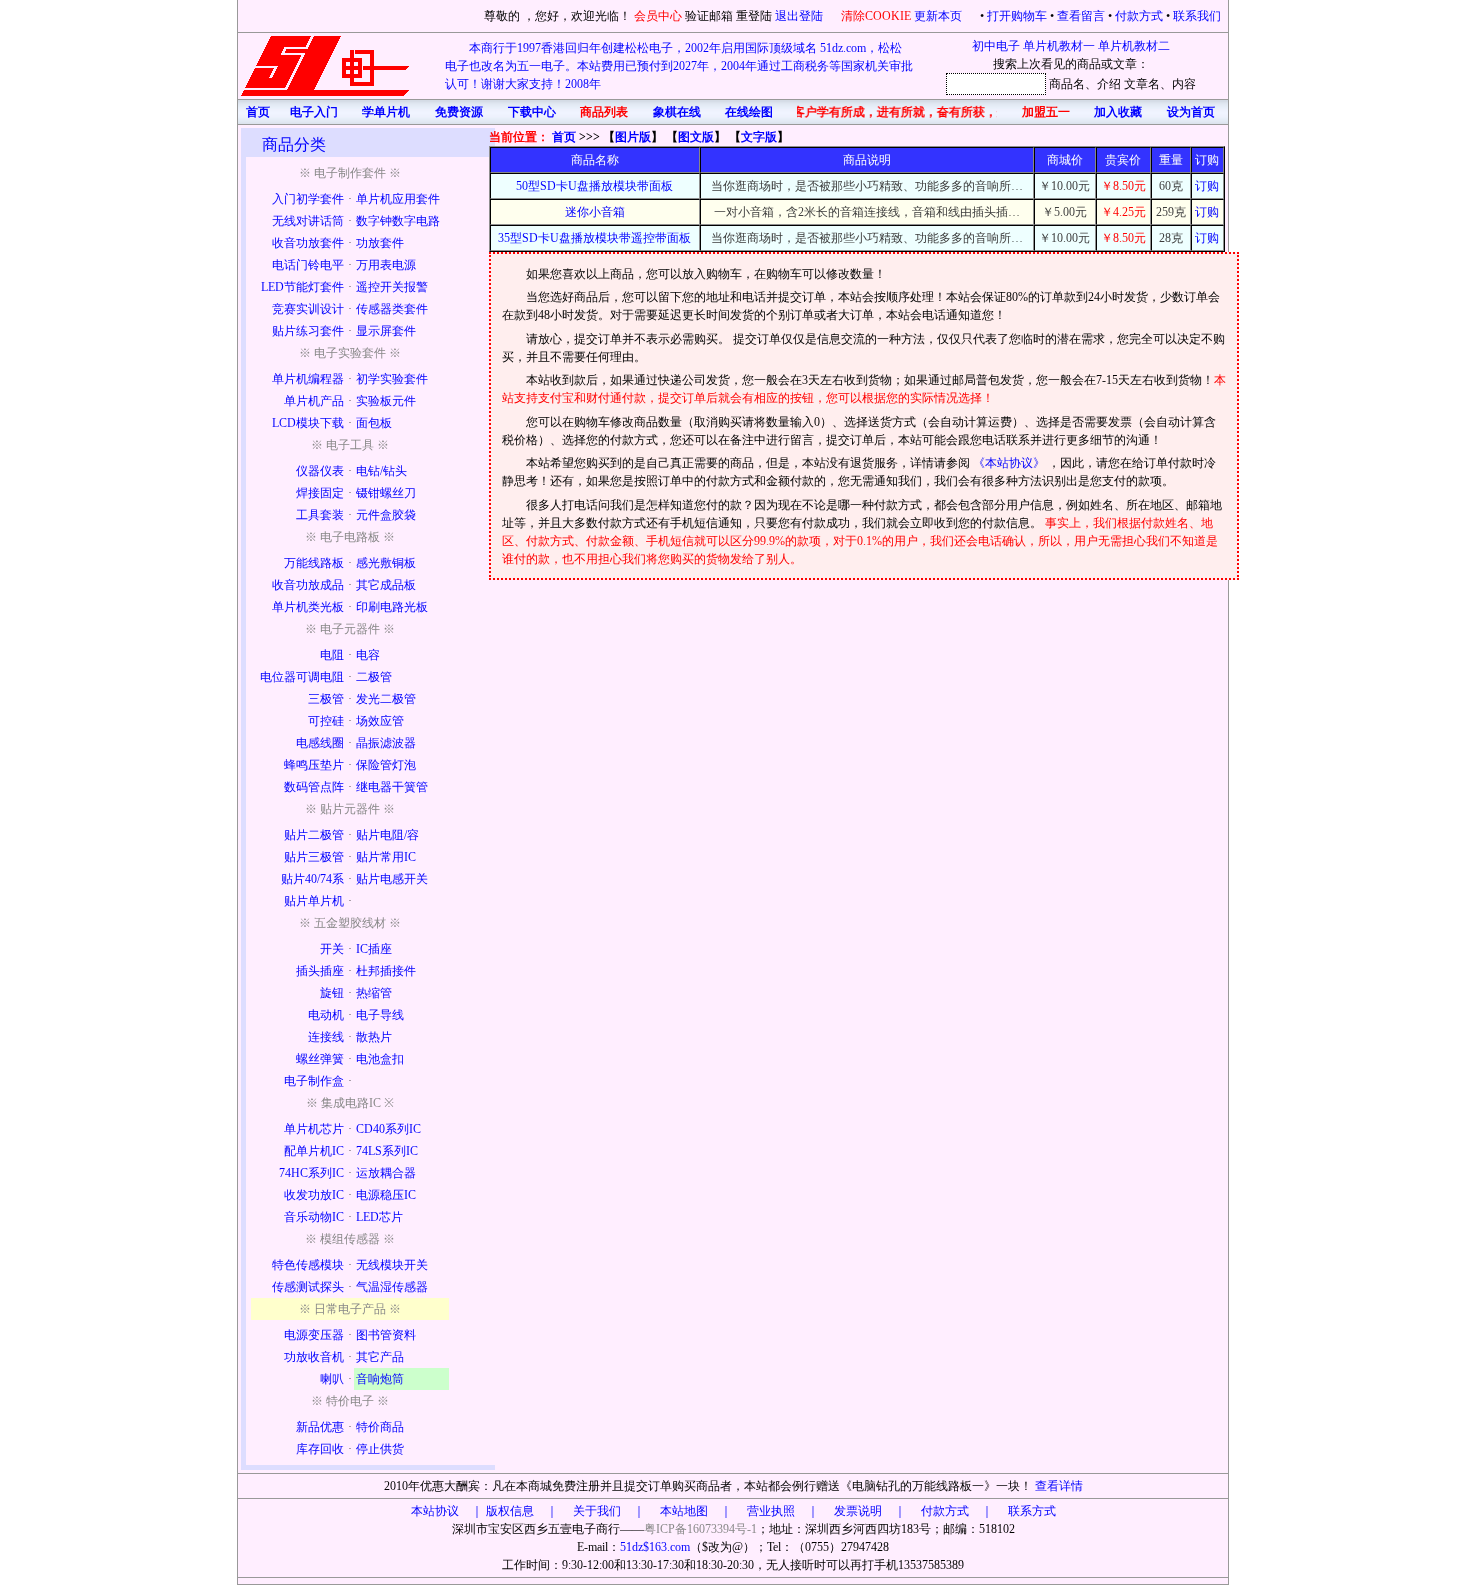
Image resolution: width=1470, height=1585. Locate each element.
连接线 (326, 1037)
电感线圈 (320, 743)
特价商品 (380, 1427)
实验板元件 (386, 401)
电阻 (332, 655)
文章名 (1142, 84)
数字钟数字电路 (398, 221)
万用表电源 (386, 265)
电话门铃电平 (308, 265)
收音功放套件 (308, 243)
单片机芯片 (314, 1129)
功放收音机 (314, 1357)
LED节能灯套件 (302, 287)
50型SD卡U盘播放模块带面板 (594, 186)
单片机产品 (314, 401)
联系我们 (1197, 16)
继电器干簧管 (392, 787)
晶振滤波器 (386, 743)
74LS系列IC (387, 1151)
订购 (1207, 186)
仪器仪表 (320, 471)
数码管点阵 (314, 787)
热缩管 (374, 993)
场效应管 (380, 721)
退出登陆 (800, 16)
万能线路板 (314, 563)
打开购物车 (1017, 16)
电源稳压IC (386, 1195)
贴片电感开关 (392, 879)
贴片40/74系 (312, 879)
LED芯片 (379, 1217)
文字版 (759, 137)
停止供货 (380, 1449)
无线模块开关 (392, 1265)
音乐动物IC (314, 1217)
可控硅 (326, 721)
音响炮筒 (380, 1379)
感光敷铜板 (386, 563)
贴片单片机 (314, 901)
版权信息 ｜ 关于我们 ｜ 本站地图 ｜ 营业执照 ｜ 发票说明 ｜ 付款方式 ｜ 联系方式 (771, 1511)
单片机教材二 (1134, 46)
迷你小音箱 (595, 212)
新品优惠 (320, 1427)
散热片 (374, 1037)
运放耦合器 (386, 1173)
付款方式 (1139, 16)
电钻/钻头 (381, 471)
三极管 (326, 699)
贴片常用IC (386, 857)
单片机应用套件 (398, 199)
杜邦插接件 (386, 971)
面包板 (374, 423)
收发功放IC (314, 1195)
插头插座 (320, 971)
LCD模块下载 (308, 423)
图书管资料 (386, 1335)
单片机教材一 (1059, 46)
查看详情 (1059, 1486)
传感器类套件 (392, 309)
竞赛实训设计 (308, 309)
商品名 (1067, 84)
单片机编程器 (308, 379)
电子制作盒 (314, 1081)
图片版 (633, 137)
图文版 (696, 137)
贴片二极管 (314, 835)
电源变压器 (314, 1335)
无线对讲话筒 (308, 221)
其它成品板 (386, 585)
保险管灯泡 (386, 765)
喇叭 (332, 1379)
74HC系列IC (311, 1173)
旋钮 (332, 993)
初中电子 (996, 46)
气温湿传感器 (392, 1287)
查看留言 (1081, 16)
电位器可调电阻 (302, 677)
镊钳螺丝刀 (386, 493)
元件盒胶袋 (386, 515)
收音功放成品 (308, 585)
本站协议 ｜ (447, 1511)
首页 (564, 137)
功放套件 (380, 243)
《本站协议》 (1010, 463)
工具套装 (320, 515)
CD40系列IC (388, 1129)
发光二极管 (386, 699)
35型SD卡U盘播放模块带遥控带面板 (594, 238)
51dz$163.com (655, 1547)
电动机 (326, 1015)
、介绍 (1103, 84)
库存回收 (320, 1449)
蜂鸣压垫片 (314, 765)
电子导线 (380, 1015)
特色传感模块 (308, 1265)
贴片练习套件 (308, 331)
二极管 (374, 677)
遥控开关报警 (392, 287)
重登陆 (754, 16)
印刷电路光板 (392, 607)
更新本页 (939, 16)
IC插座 (374, 949)
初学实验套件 (392, 379)
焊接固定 (320, 493)
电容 (368, 655)
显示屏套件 (386, 331)
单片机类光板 (308, 607)
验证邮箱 (709, 16)
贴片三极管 (314, 857)
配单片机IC (314, 1151)
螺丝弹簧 (320, 1059)
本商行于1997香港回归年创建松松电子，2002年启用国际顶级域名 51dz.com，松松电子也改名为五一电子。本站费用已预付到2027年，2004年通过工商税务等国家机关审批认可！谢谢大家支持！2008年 (679, 66)
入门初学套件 (308, 199)
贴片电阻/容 (387, 835)
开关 (332, 949)
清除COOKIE (876, 16)
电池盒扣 (380, 1059)
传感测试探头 (308, 1287)
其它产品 (380, 1357)
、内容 (1178, 84)
